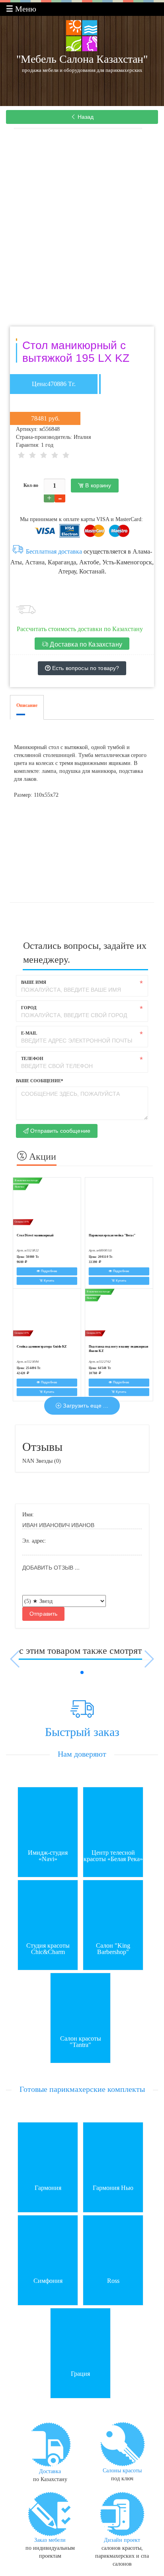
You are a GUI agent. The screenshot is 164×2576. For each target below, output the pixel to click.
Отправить (43, 1614)
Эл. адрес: (34, 1541)
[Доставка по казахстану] (50, 2444)
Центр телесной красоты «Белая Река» (113, 1856)
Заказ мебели (50, 2540)
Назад (85, 117)
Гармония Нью (113, 2188)
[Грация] (81, 2338)
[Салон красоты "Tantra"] (81, 2002)
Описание (27, 705)
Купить (48, 1281)
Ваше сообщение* (40, 1081)
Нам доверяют (82, 1754)
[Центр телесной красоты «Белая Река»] (113, 1817)
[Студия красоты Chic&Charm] (48, 1910)
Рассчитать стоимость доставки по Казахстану (80, 629)
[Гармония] (48, 2152)
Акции (41, 1157)
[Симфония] (48, 2245)
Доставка (50, 2471)
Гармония (48, 2188)
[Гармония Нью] (113, 2152)
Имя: (28, 1515)
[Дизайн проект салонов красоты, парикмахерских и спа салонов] (122, 2513)
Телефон (32, 1058)
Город (29, 1008)
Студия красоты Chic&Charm (48, 1949)
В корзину (97, 485)
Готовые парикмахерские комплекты (82, 2089)
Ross (113, 2281)
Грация (80, 2374)
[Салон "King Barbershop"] (113, 1910)
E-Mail (29, 1033)
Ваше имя (34, 982)
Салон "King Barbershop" (113, 1949)
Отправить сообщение (60, 1131)
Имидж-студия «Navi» (48, 1856)
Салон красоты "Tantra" (81, 2042)
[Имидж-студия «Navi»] (48, 1817)
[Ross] (113, 2245)
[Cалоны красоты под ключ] (122, 2444)
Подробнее (49, 1271)
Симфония (48, 2281)
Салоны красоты (122, 2471)
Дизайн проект (122, 2540)
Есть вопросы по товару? (85, 668)
